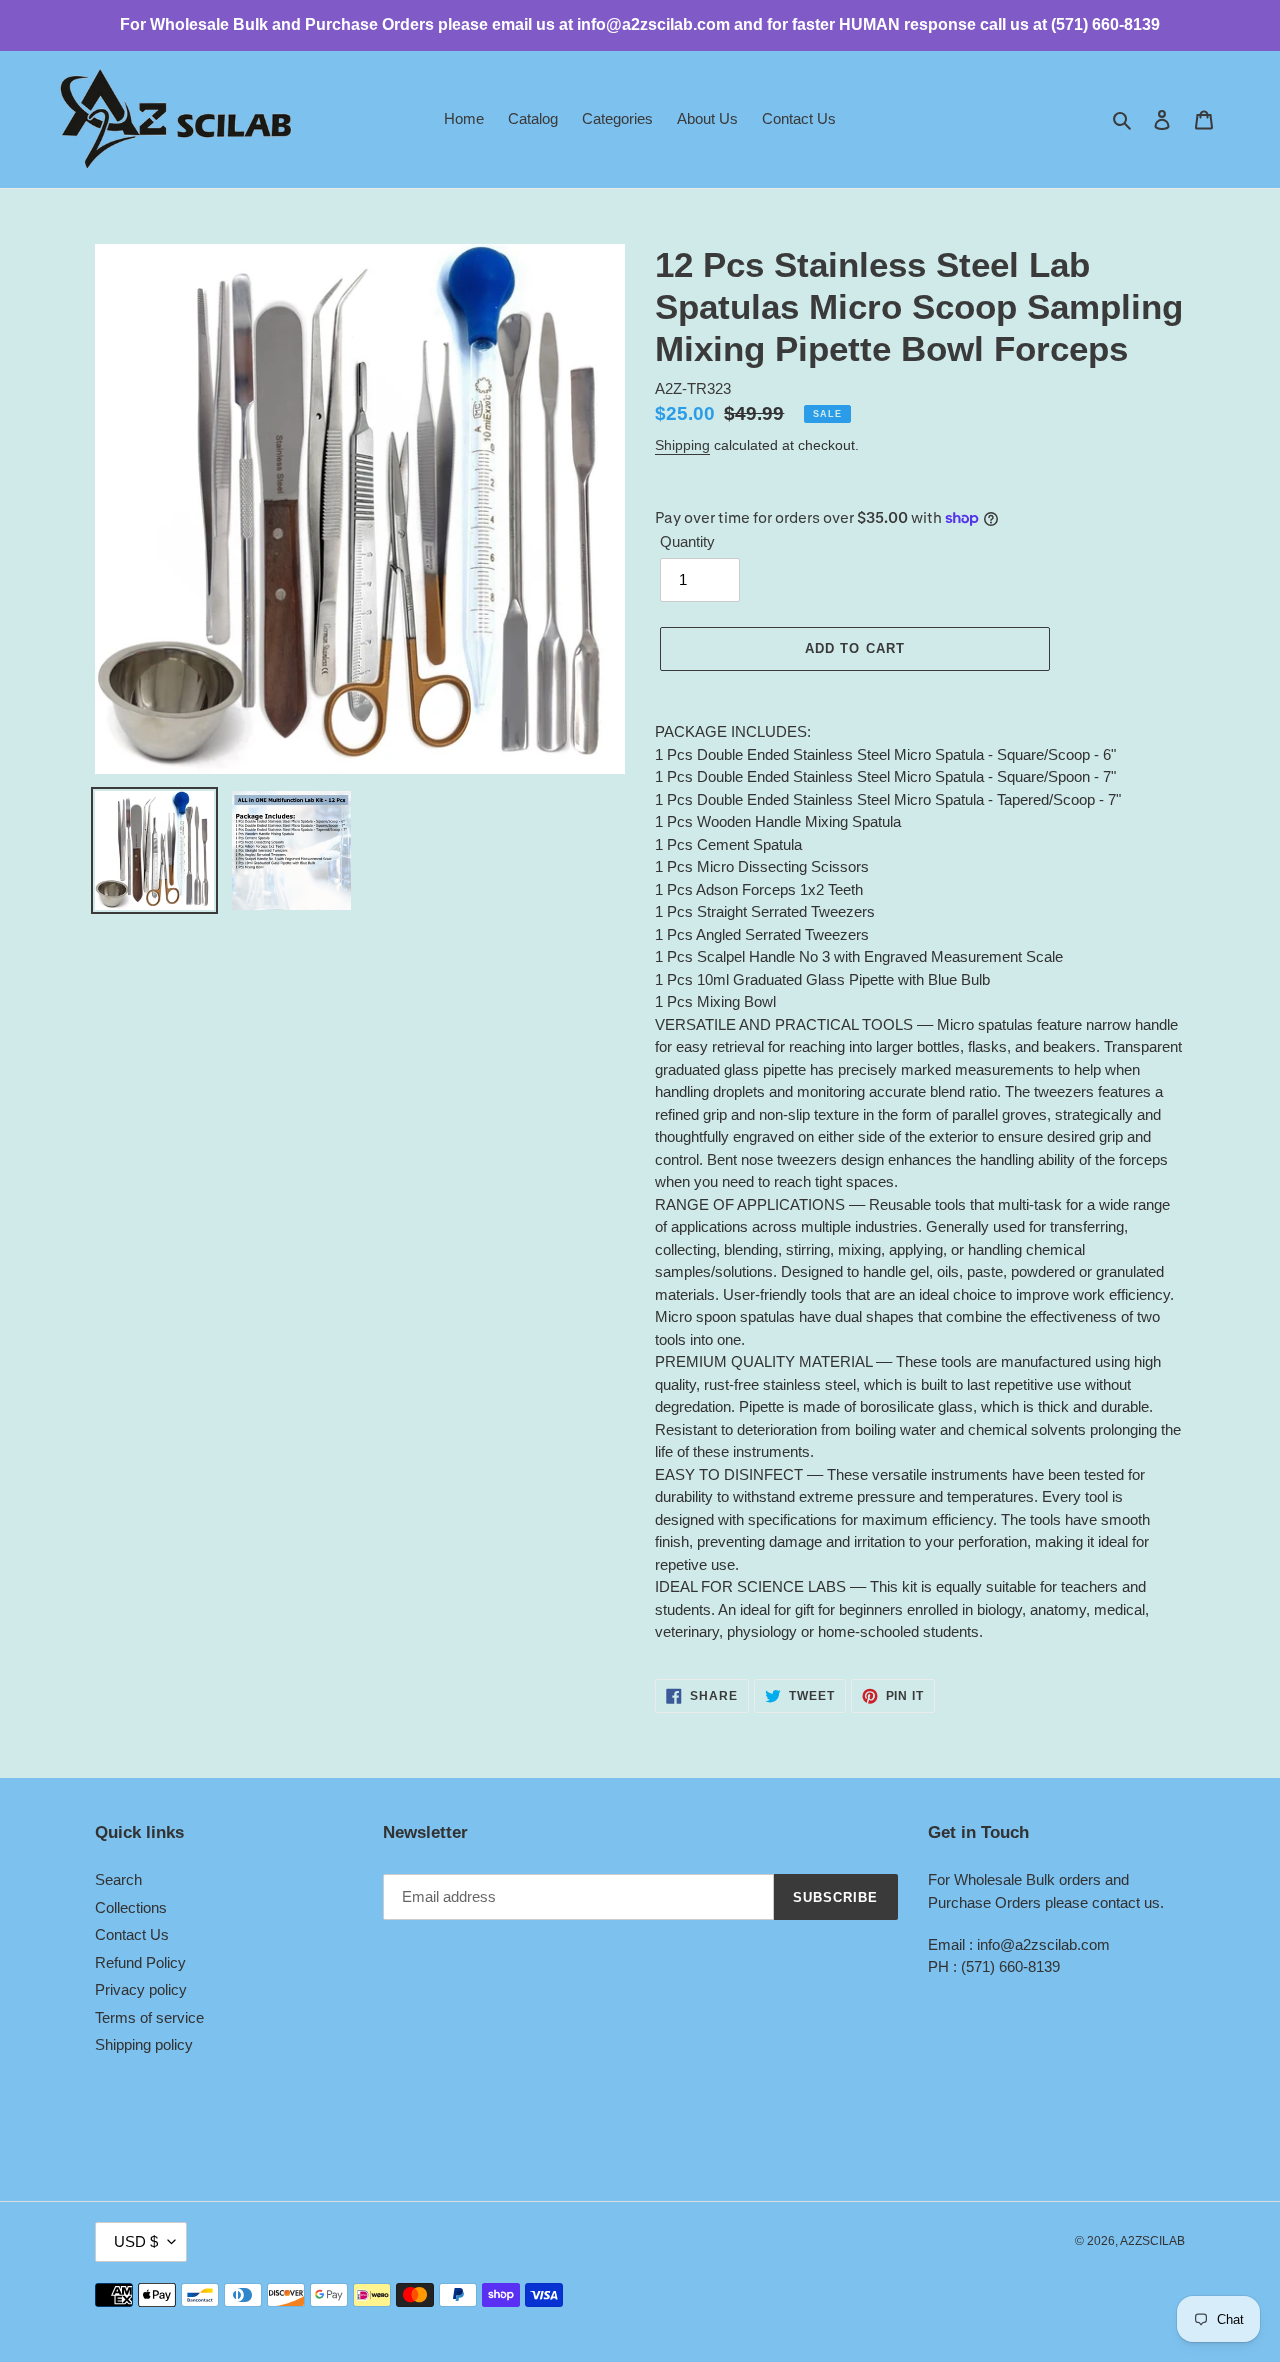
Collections (131, 1907)
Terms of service (149, 2017)
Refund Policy (140, 1962)
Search (118, 1879)
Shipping (682, 445)
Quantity (687, 541)
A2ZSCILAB (1152, 2241)
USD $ (136, 2241)
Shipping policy (144, 2044)
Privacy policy (141, 1989)
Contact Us (132, 1934)
